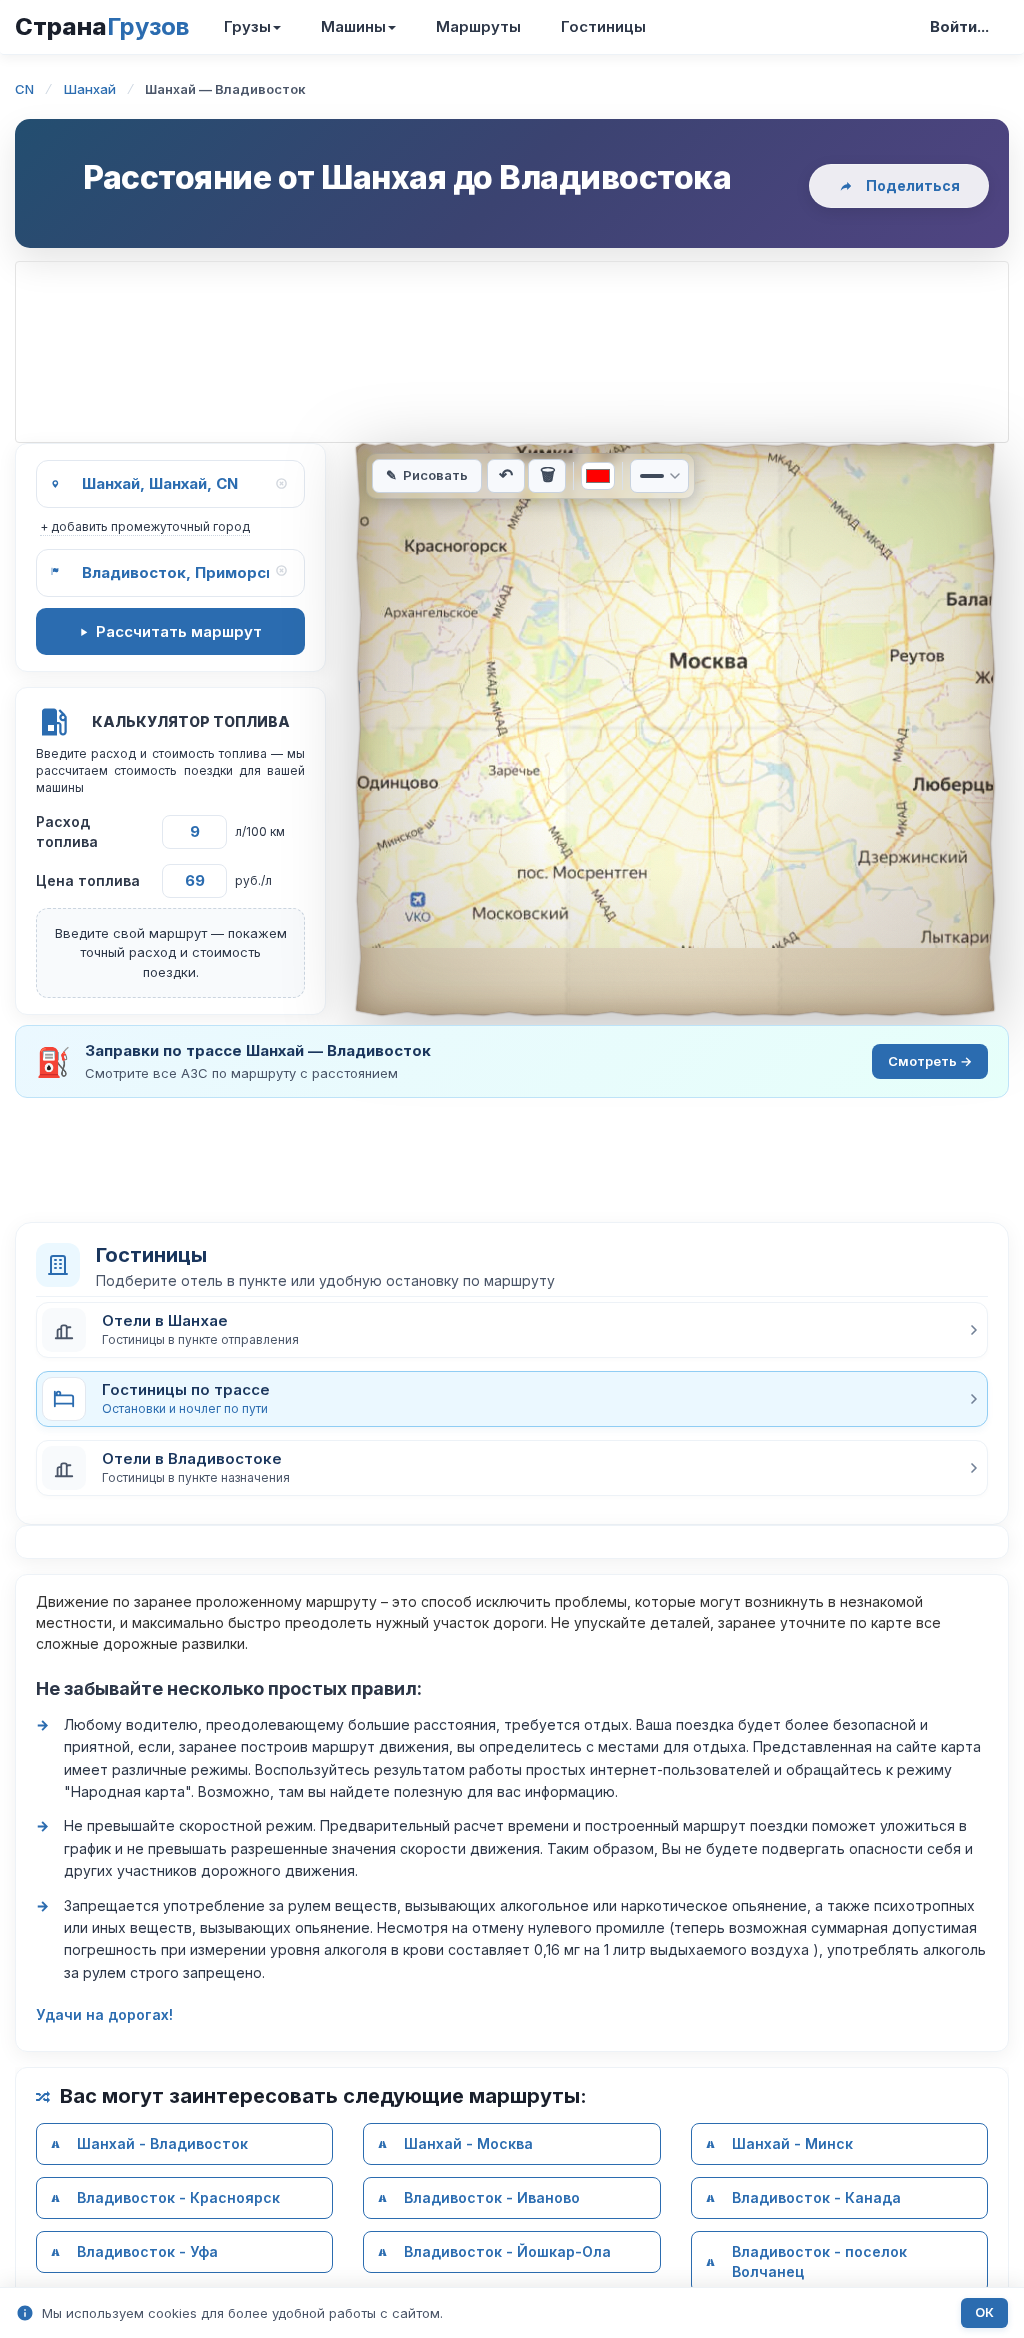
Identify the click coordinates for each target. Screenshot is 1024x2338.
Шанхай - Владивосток (162, 2143)
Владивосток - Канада (816, 2197)
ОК (984, 2312)
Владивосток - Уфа (147, 2251)
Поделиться (913, 185)
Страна (102, 26)
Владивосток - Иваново (492, 2197)
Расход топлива (67, 831)
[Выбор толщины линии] (659, 476)
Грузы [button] (247, 26)
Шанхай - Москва (468, 2143)
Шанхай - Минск (792, 2143)
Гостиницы (603, 26)
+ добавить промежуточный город (145, 526)
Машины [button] (353, 26)
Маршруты (478, 26)
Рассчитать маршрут (179, 631)
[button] (512, 1330)
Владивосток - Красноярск (178, 2197)
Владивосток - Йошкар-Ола (507, 2251)
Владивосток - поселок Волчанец (819, 2261)
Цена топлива (88, 880)
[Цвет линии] (598, 476)
